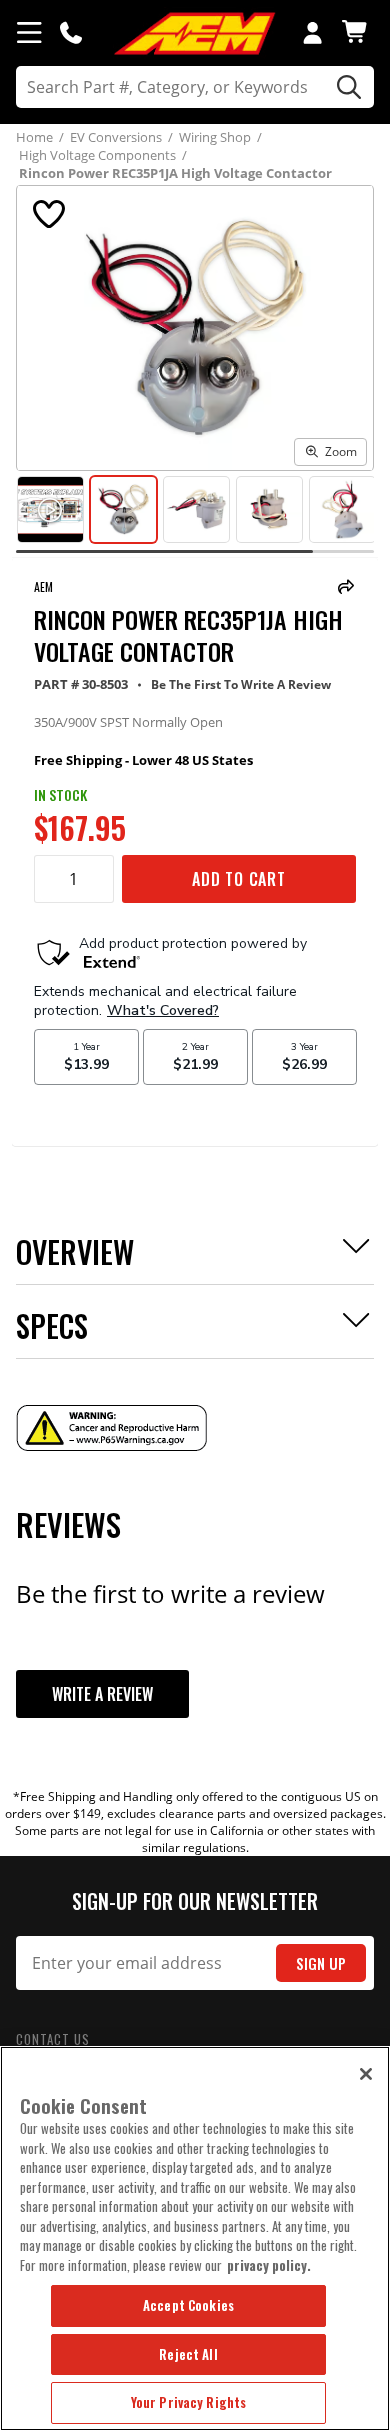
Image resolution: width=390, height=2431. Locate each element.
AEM (43, 586)
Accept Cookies (188, 2305)
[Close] (366, 2074)
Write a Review (102, 1694)
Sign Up (321, 1963)
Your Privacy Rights (188, 2402)
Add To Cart (239, 879)
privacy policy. (269, 2265)
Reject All (188, 2354)
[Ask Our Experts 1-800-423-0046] (71, 32)
